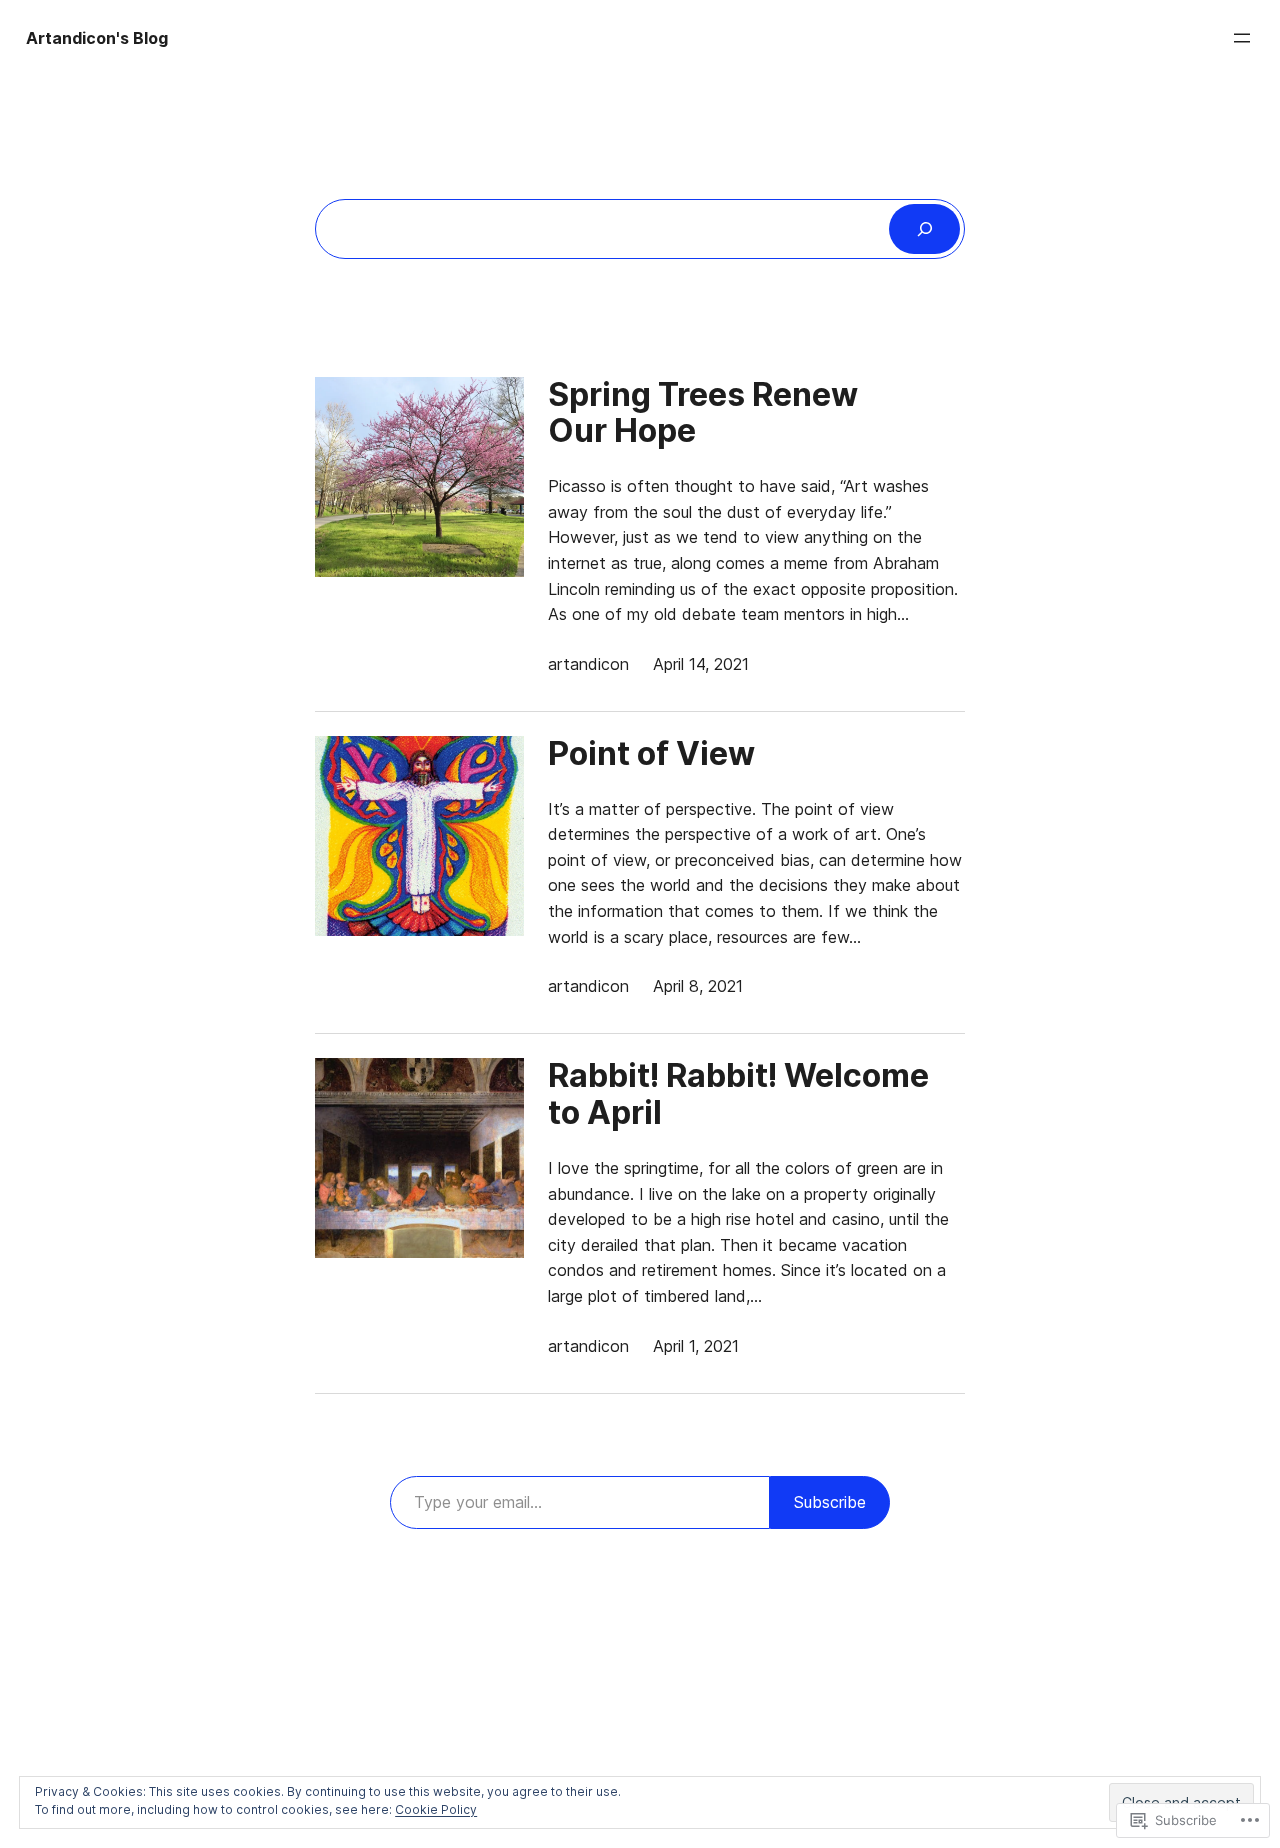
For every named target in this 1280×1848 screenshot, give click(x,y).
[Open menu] (1242, 38)
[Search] (924, 228)
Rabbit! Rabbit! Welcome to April (738, 1095)
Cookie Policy (436, 1809)
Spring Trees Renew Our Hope (703, 414)
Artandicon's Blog (97, 38)
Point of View (651, 754)
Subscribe (830, 1502)
